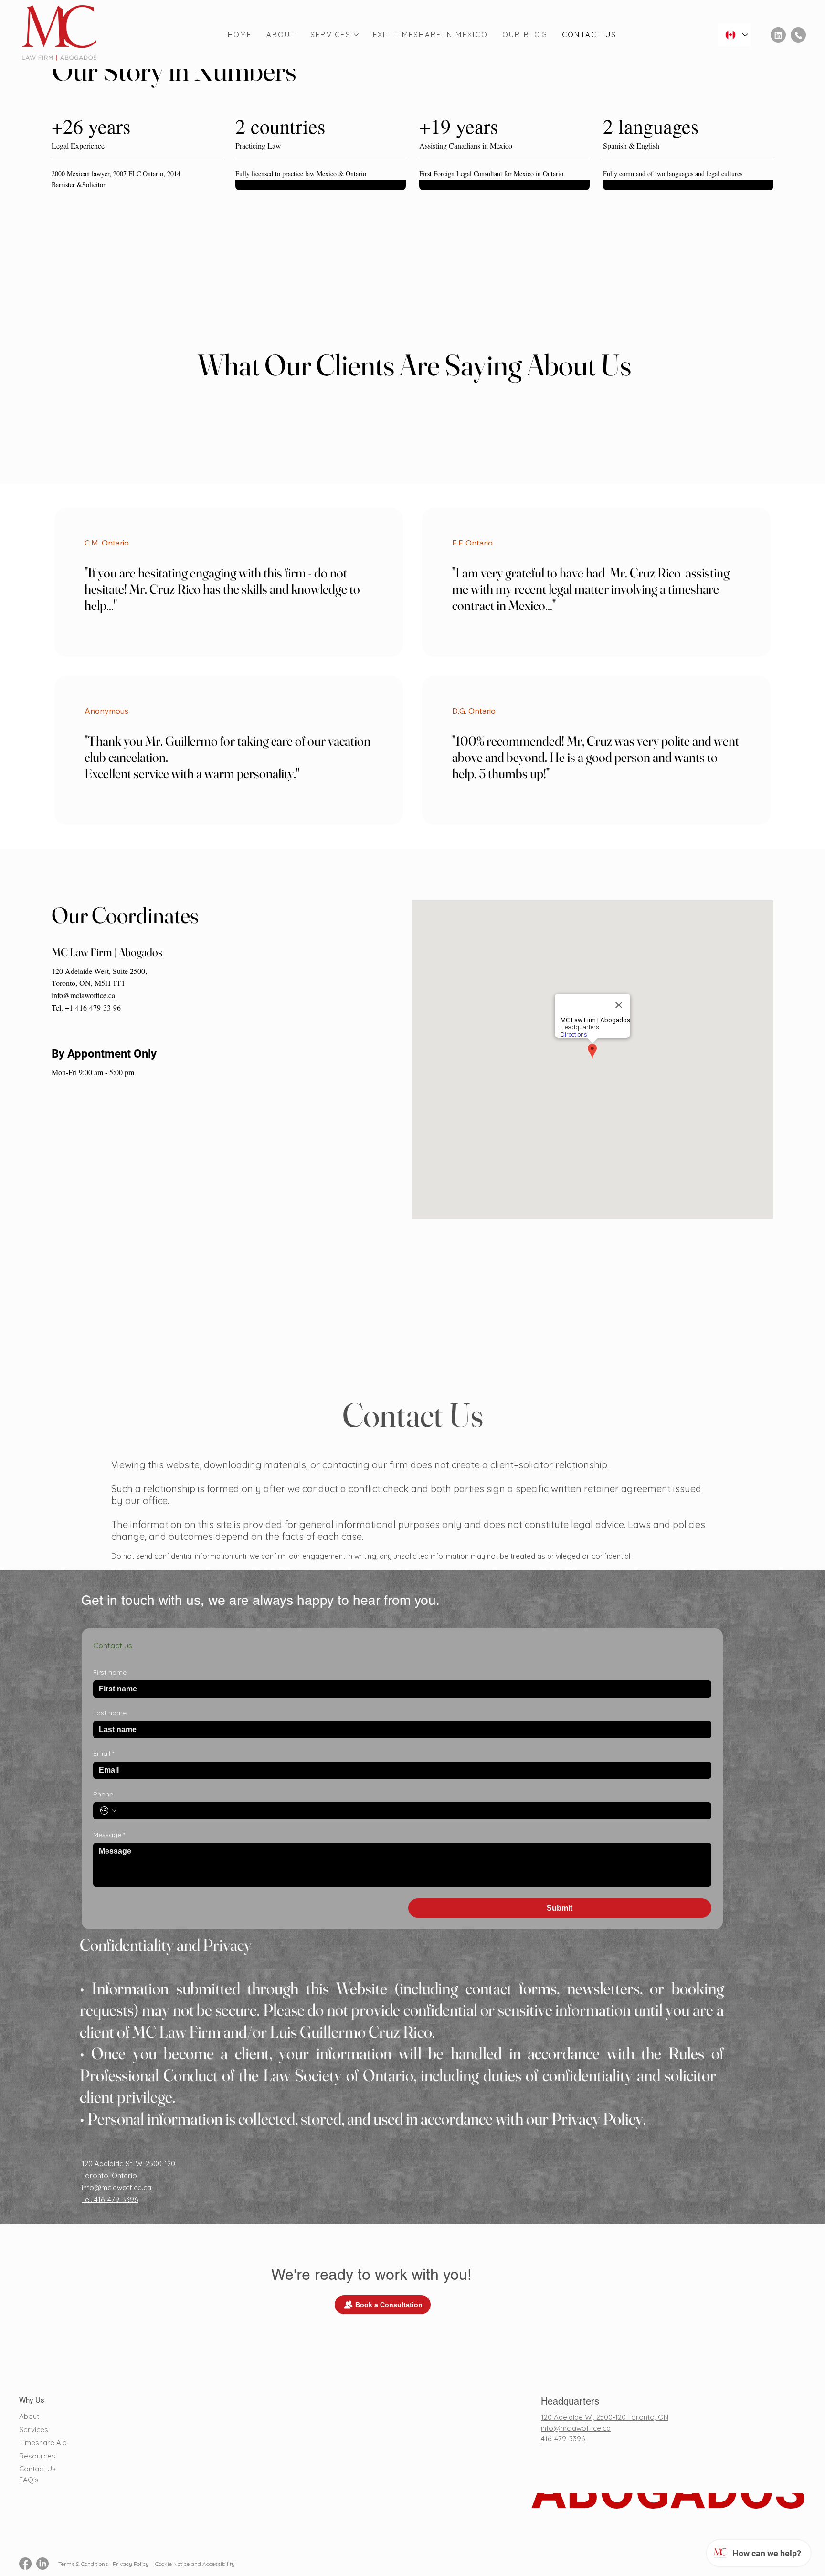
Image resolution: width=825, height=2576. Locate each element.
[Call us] (798, 35)
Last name (110, 1713)
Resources (37, 2456)
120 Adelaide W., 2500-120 (584, 2417)
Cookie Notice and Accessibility (194, 2564)
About (29, 2416)
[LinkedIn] (42, 2564)
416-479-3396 (563, 2439)
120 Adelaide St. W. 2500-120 (128, 2164)
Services (34, 2430)
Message (109, 1835)
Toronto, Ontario (109, 2175)
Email (104, 1754)
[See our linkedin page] (778, 35)
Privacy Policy (131, 2564)
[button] (415, 400)
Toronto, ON (648, 2417)
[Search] (700, 35)
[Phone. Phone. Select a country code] (108, 1811)
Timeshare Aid (43, 2442)
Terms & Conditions (83, 2564)
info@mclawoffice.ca (83, 995)
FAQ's (29, 2480)
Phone (103, 1794)
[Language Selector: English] (734, 35)
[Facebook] (25, 2564)
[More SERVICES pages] (356, 35)
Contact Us (37, 2469)
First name (110, 1673)
